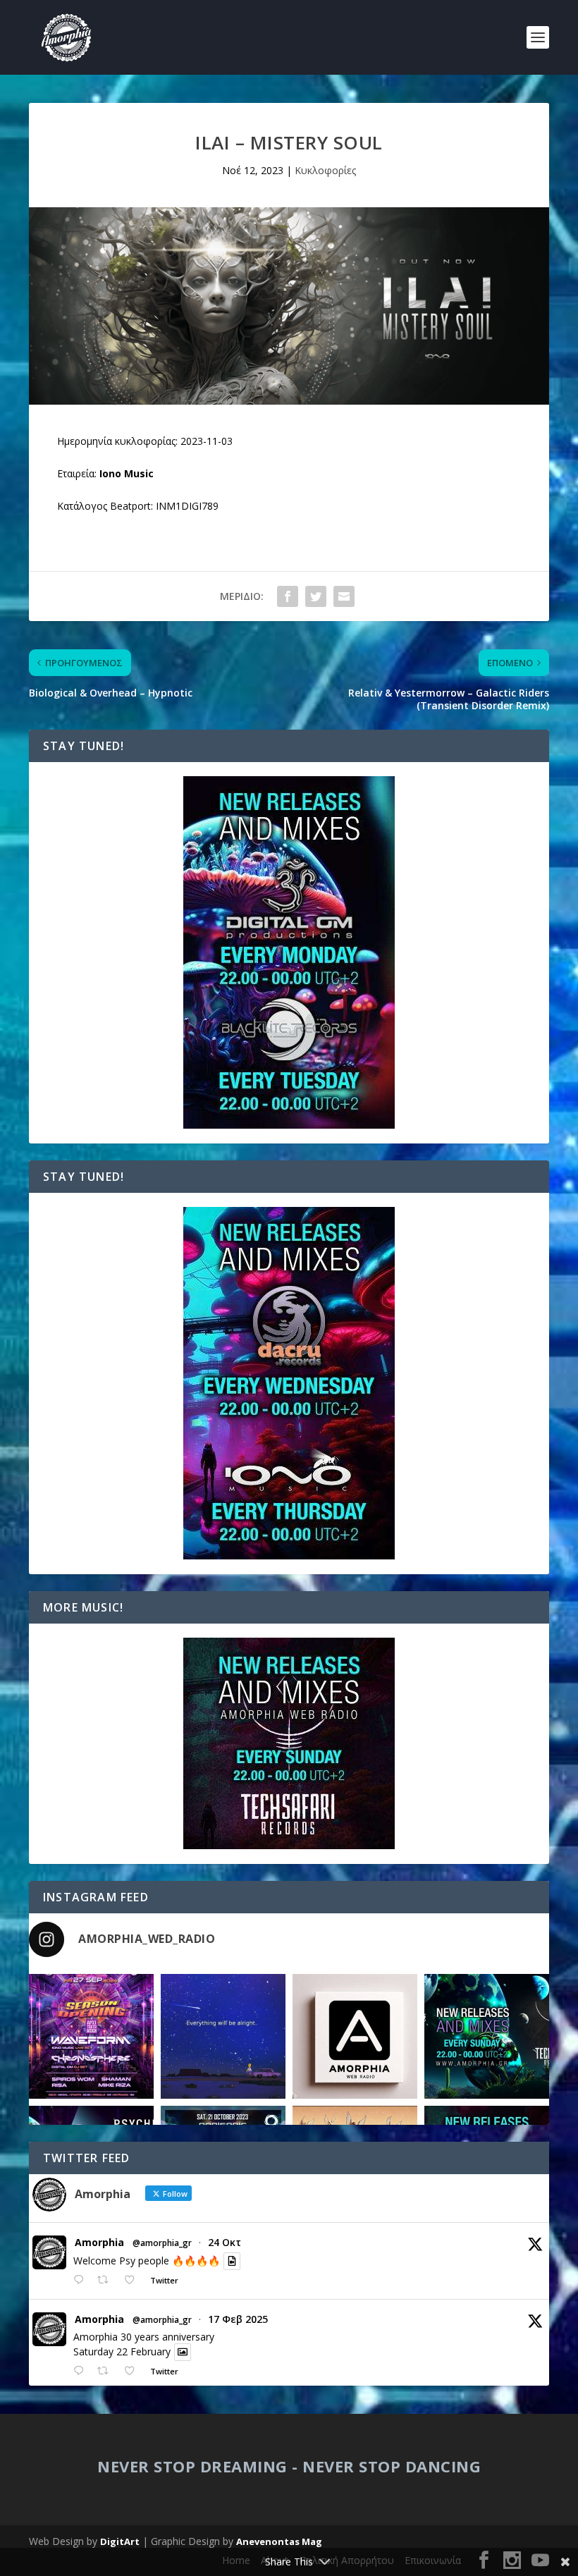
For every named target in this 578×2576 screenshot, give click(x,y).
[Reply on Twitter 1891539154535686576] (82, 2371)
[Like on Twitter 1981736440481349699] (134, 2280)
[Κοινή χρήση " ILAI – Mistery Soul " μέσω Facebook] (288, 596)
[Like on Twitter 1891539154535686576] (134, 2371)
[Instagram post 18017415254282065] (91, 2036)
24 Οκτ (225, 2242)
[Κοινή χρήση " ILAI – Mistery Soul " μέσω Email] (344, 596)
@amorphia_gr (162, 2243)
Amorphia (99, 2243)
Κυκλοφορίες (325, 170)
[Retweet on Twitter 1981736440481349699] (107, 2280)
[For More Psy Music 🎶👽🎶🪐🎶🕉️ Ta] (355, 2036)
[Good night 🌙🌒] (223, 2036)
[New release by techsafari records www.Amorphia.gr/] (487, 2036)
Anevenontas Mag (279, 2541)
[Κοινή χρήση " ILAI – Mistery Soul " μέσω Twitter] (316, 596)
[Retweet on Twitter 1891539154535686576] (107, 2371)
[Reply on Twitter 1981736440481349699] (82, 2280)
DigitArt (120, 2541)
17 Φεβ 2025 (238, 2319)
